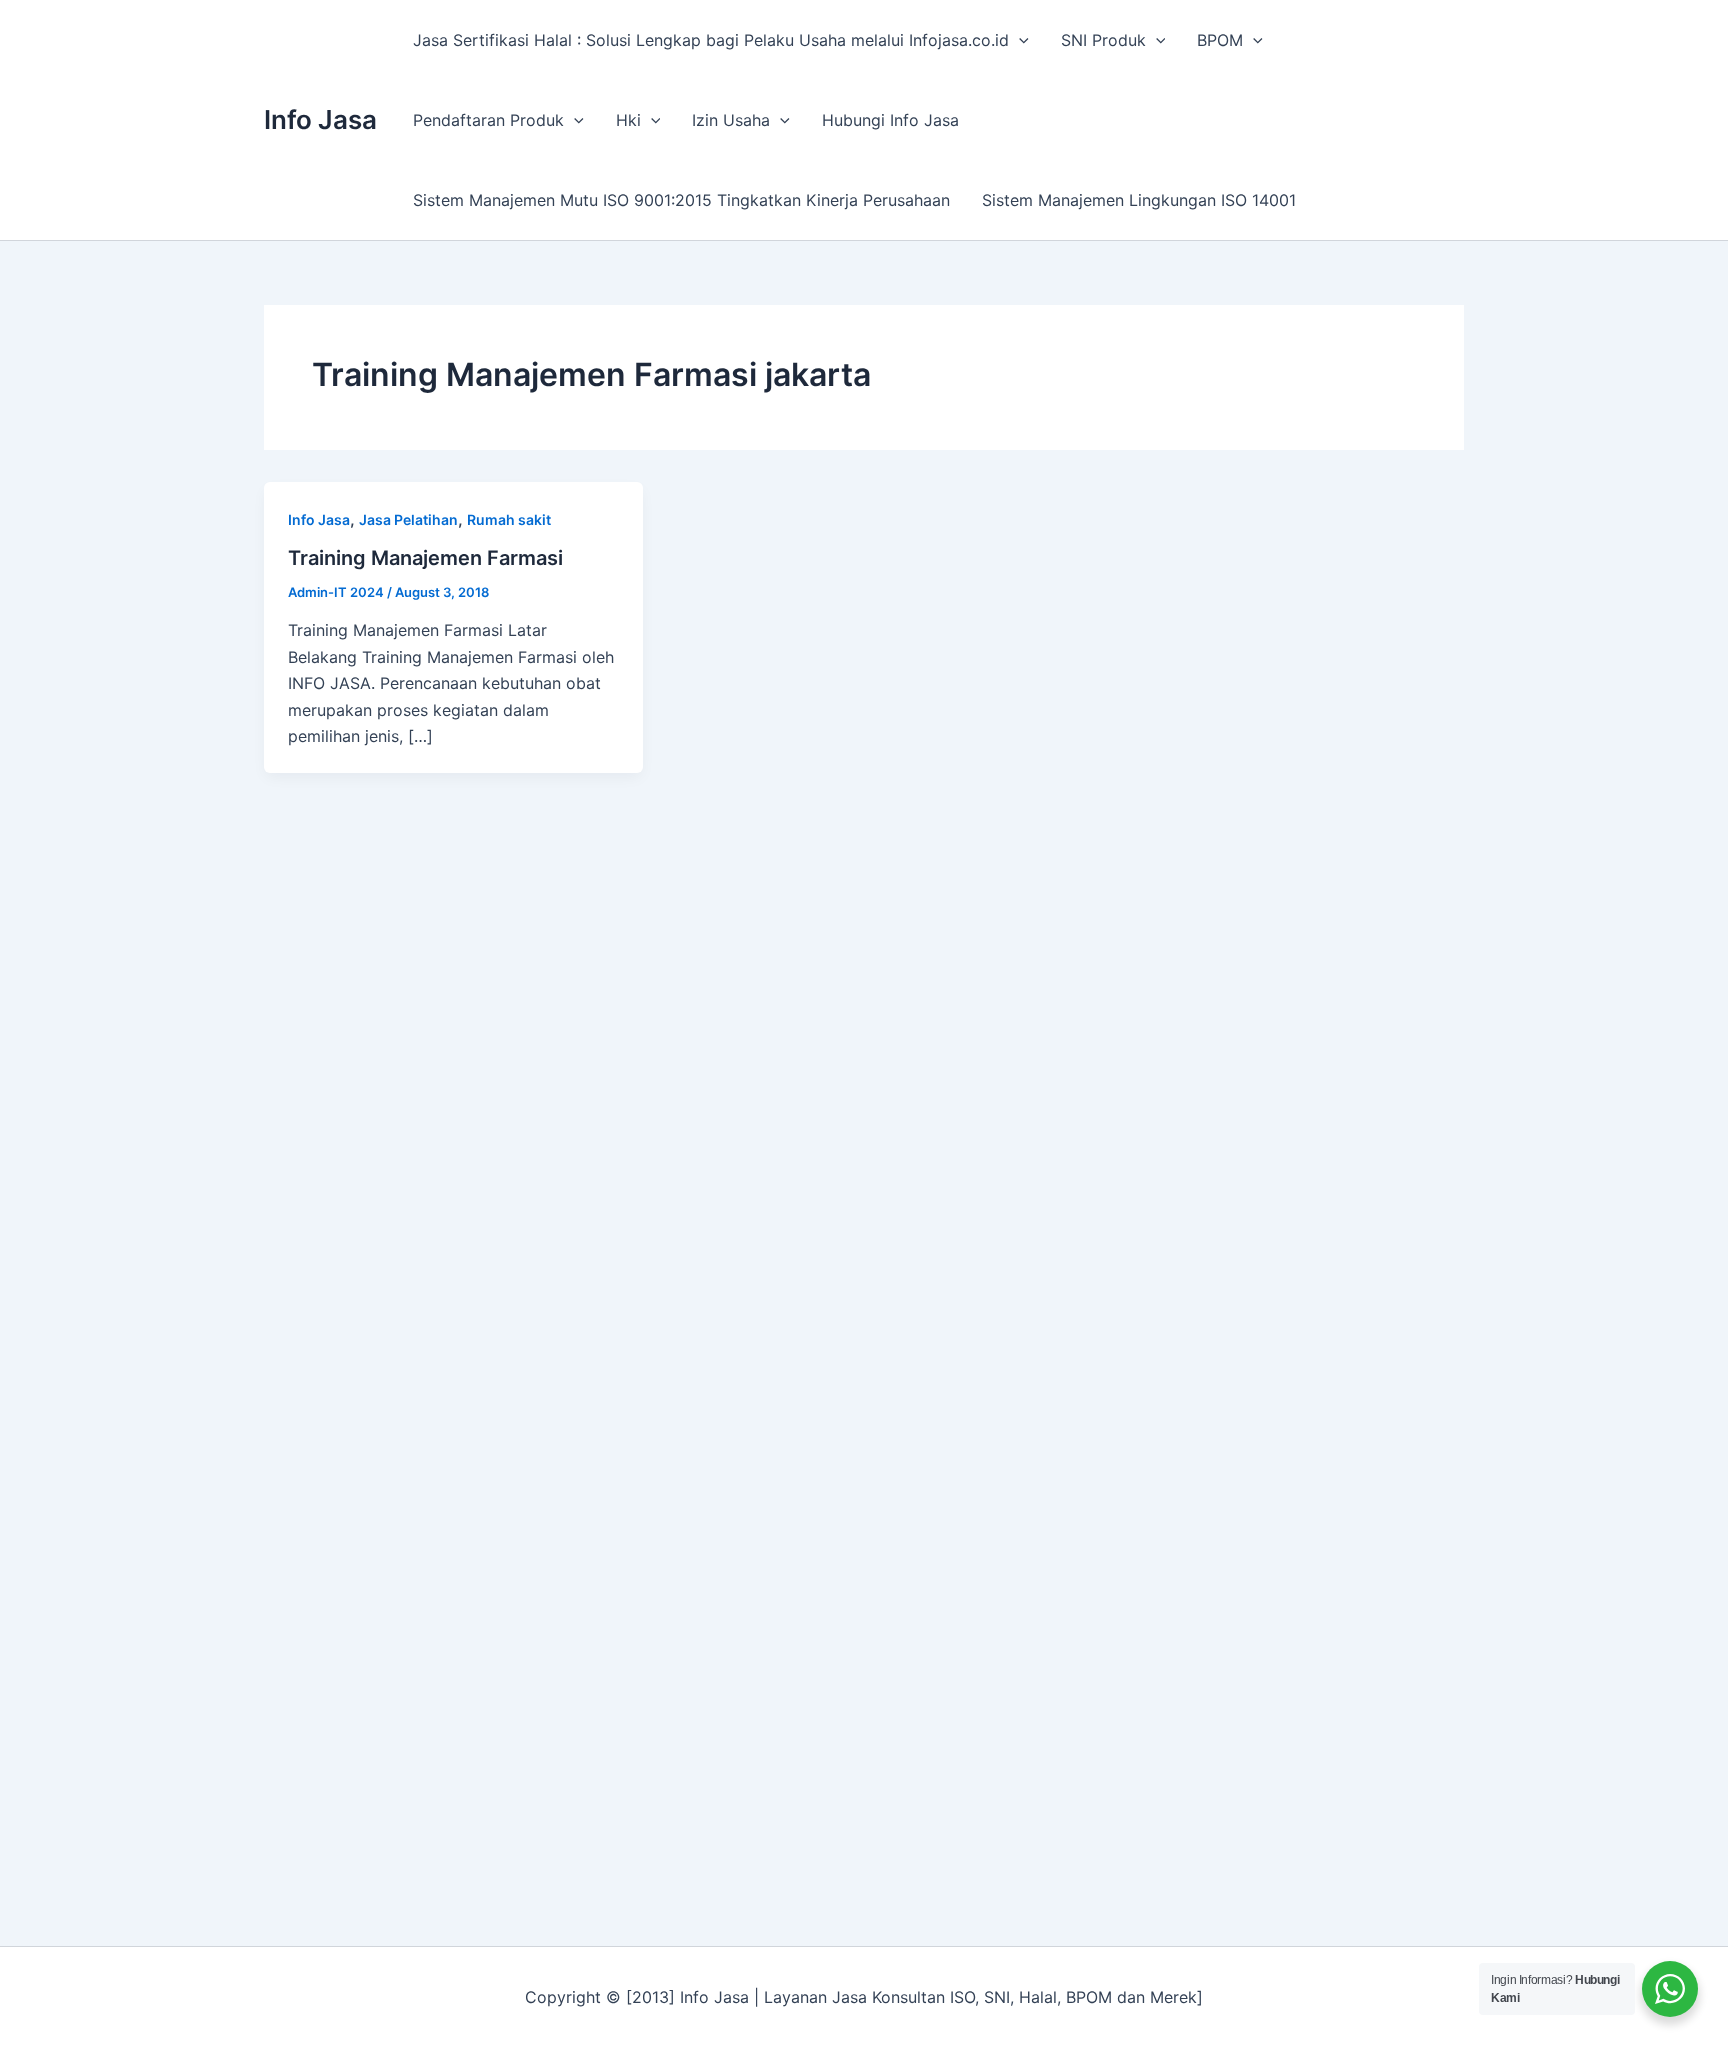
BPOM (1220, 40)
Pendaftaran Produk (488, 120)
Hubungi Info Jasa (890, 120)
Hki (628, 120)
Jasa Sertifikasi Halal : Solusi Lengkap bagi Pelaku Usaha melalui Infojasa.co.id (711, 40)
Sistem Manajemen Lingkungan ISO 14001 (1139, 200)
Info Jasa (320, 119)
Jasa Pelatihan (408, 519)
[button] (1019, 40)
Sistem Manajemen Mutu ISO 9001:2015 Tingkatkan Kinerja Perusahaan (681, 200)
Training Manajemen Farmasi (425, 558)
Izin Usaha (731, 120)
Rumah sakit (509, 519)
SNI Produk (1103, 40)
